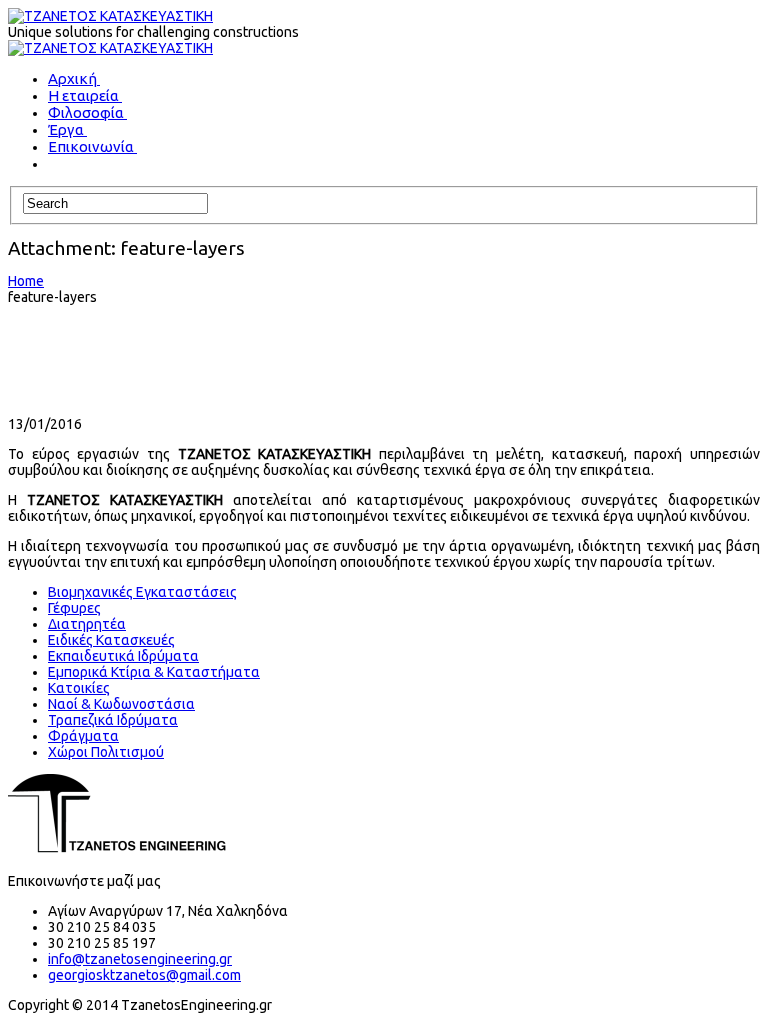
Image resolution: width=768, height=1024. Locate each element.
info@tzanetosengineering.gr (140, 959)
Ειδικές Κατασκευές (111, 640)
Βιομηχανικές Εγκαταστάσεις (142, 592)
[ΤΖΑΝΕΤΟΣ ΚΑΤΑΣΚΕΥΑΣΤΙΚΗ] (110, 16)
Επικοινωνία (91, 146)
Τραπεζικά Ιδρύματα (113, 720)
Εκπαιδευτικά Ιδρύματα (123, 656)
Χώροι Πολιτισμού (106, 752)
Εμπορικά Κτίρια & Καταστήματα (154, 672)
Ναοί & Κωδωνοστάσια (121, 704)
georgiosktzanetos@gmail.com (144, 975)
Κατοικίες (79, 688)
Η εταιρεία (83, 95)
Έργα (66, 129)
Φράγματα (83, 736)
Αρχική (72, 78)
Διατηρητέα (87, 624)
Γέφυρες (74, 608)
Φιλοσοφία (86, 112)
